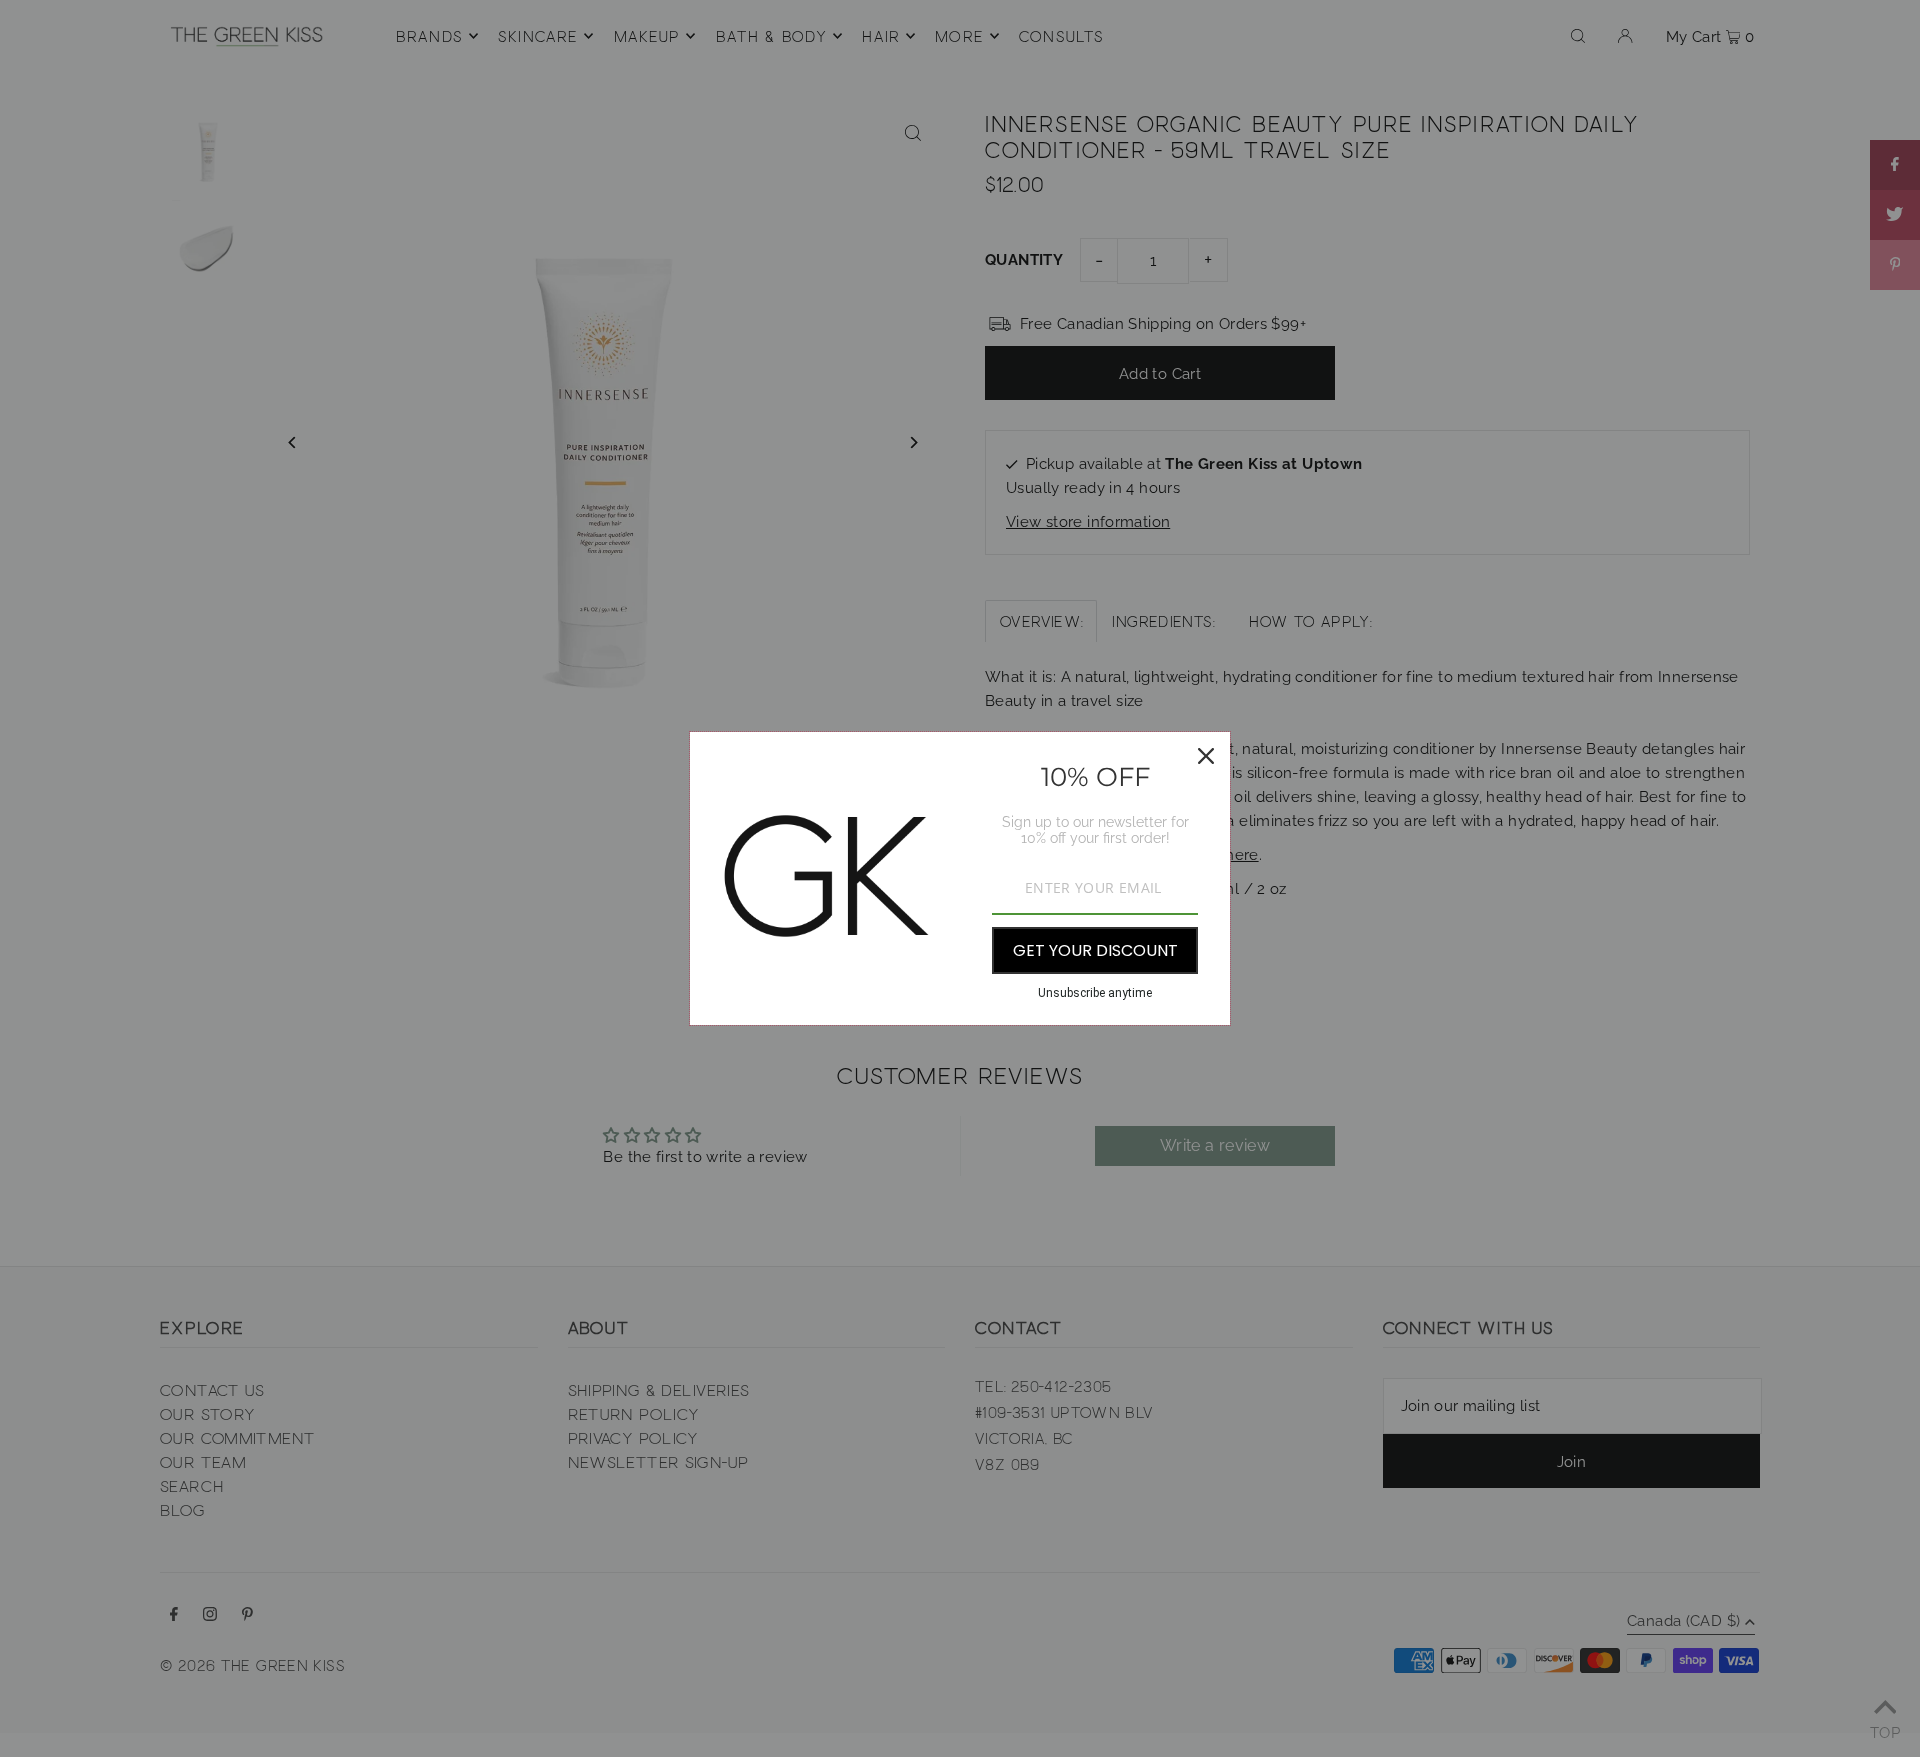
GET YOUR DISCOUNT (1095, 950)
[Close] (1206, 756)
